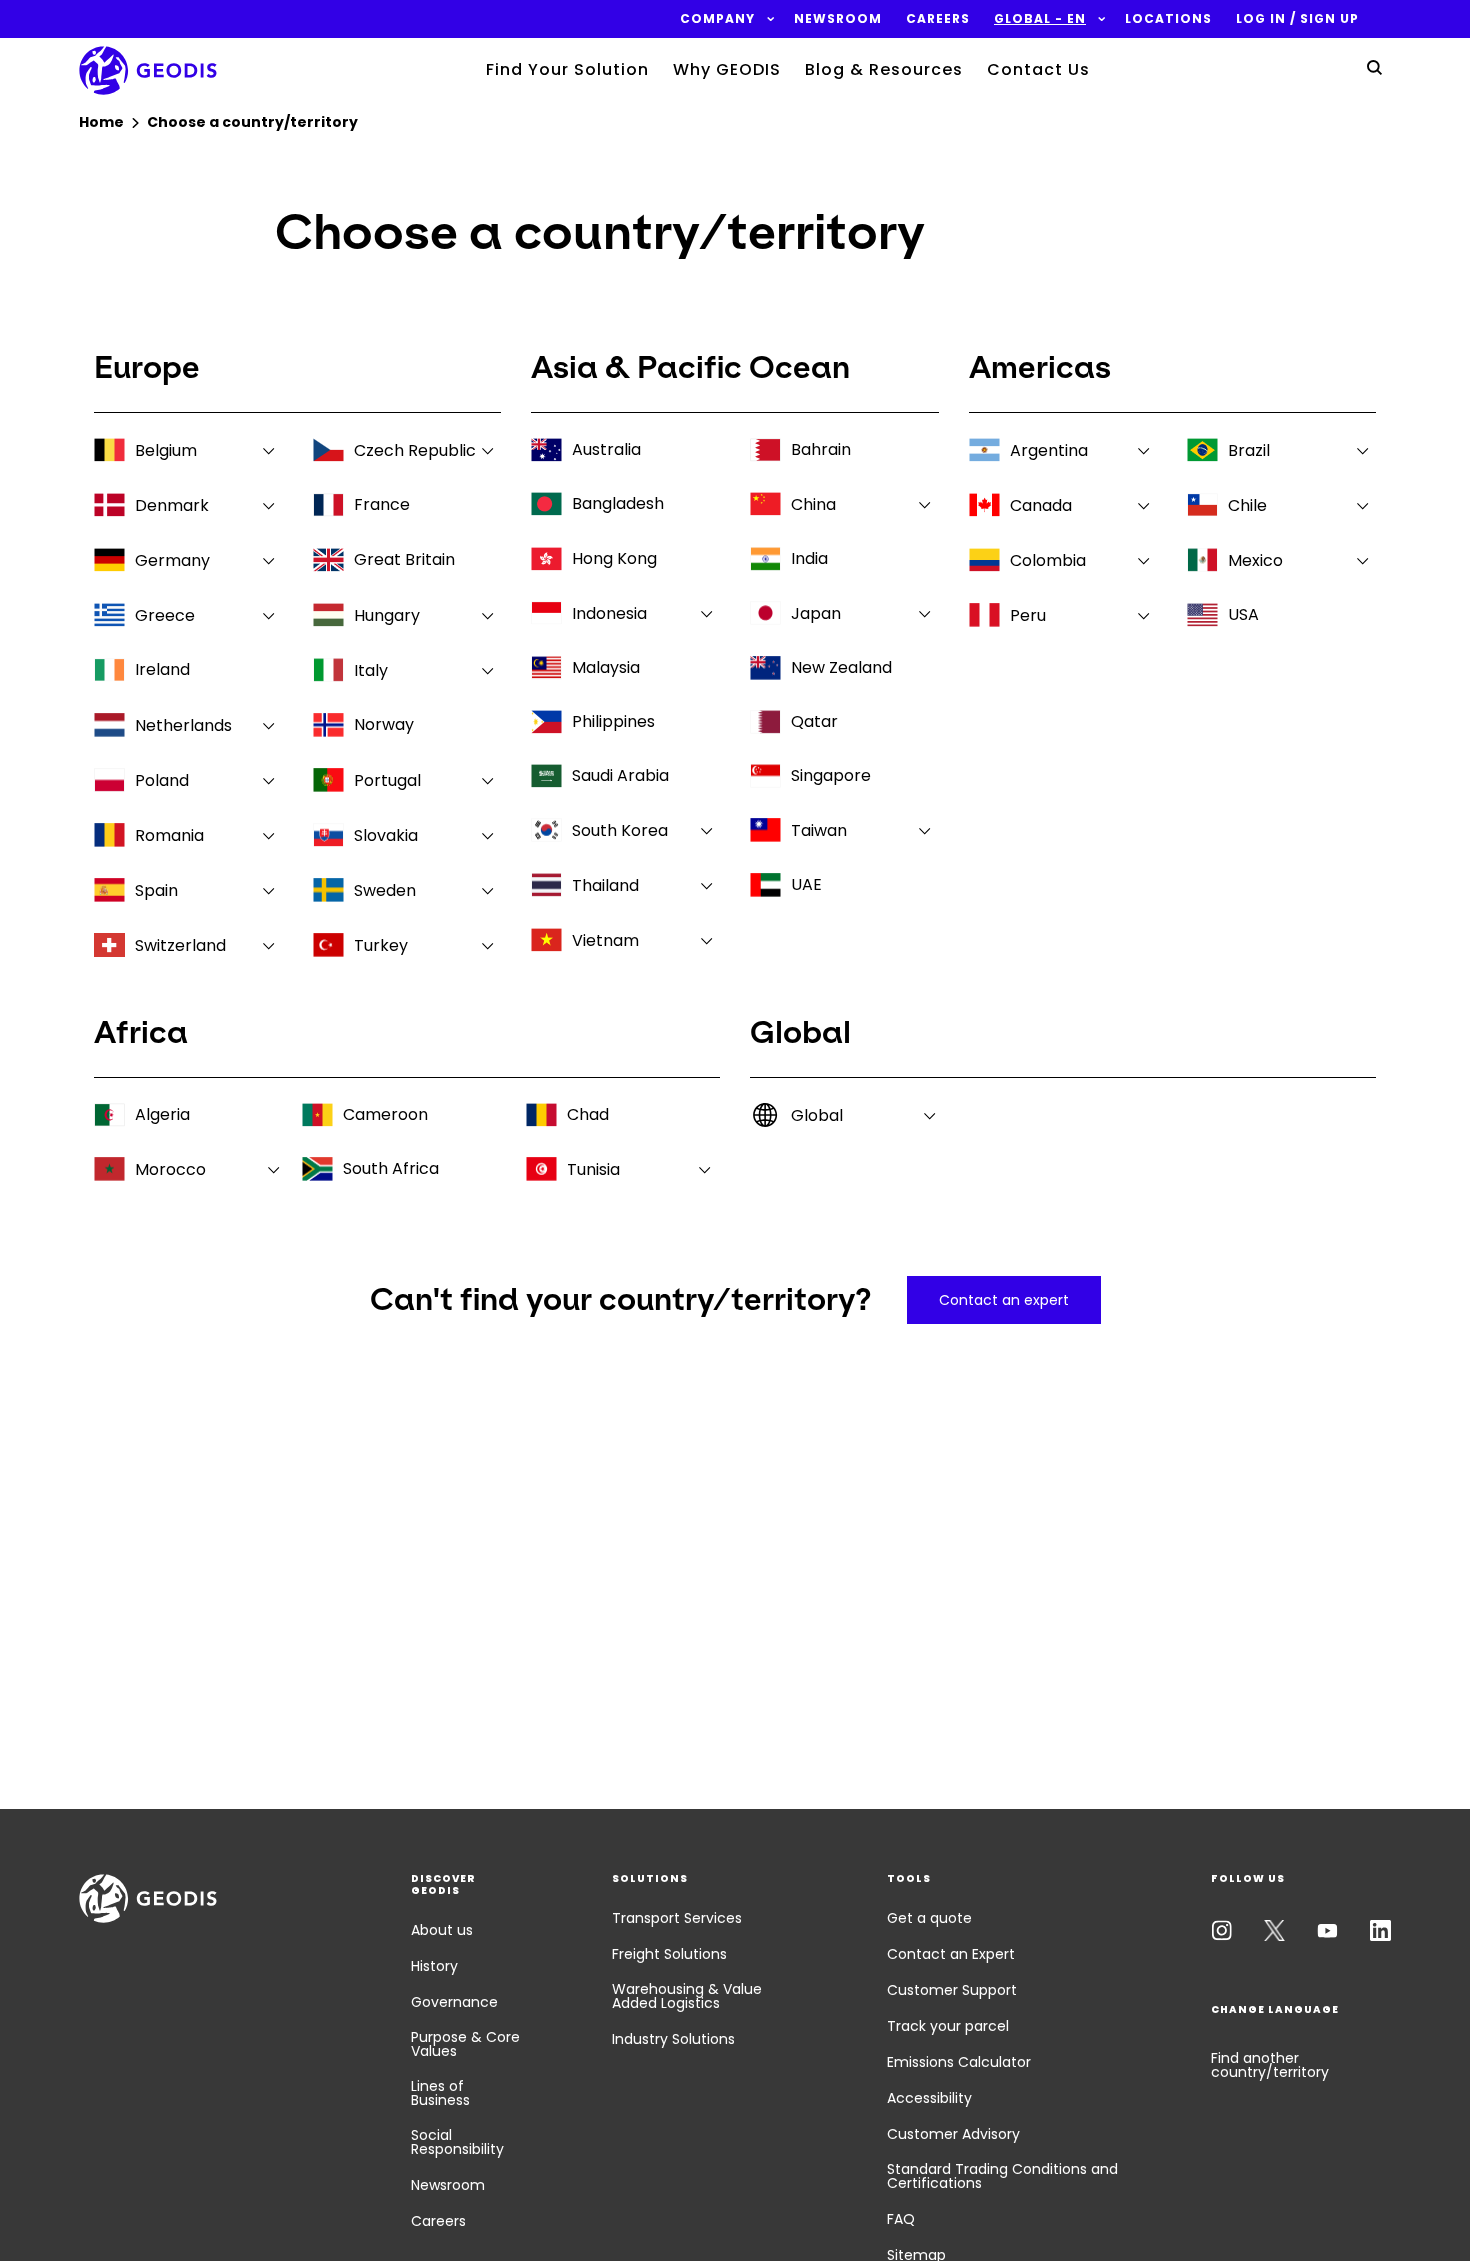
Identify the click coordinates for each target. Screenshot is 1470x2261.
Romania (169, 835)
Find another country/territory (1270, 2065)
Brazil (1249, 450)
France (382, 504)
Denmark (172, 505)
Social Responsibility (457, 2142)
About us (442, 1930)
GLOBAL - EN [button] (1040, 19)
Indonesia (609, 613)
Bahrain (821, 449)
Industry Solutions (673, 2039)
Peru (1028, 615)
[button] (717, 19)
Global (817, 1115)
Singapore (831, 775)
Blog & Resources (884, 69)
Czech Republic (415, 450)
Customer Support (952, 1990)
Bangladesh (618, 503)
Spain (156, 890)
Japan (816, 613)
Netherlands (183, 725)
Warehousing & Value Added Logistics (687, 1996)
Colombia (1048, 560)
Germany (172, 560)
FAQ (901, 2219)
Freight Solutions (669, 1954)
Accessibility (929, 2098)
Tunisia (593, 1169)
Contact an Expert (951, 1954)
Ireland (162, 669)
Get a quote (929, 1918)
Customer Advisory (953, 2134)
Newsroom (448, 2185)
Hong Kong (614, 558)
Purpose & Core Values (465, 2044)
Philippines (613, 721)
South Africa (391, 1168)
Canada (1041, 505)
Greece (165, 615)
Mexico (1255, 560)
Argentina (1049, 450)
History (434, 1966)
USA (1243, 614)
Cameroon (385, 1114)
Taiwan (819, 830)
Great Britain (404, 559)
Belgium (166, 450)
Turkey (381, 945)
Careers (438, 2221)
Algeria (162, 1114)
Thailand (605, 885)
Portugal (387, 780)
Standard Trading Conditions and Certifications (1002, 2176)
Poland (162, 780)
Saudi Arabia (620, 775)
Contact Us (1038, 69)
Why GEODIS (727, 69)
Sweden (385, 890)
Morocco (170, 1169)
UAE (806, 884)
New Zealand (841, 667)
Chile (1247, 505)
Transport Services (677, 1918)
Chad (588, 1114)
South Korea (620, 830)
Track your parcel (948, 2026)
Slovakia (386, 835)
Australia (606, 449)
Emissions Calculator (959, 2062)
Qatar (814, 721)
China (813, 504)
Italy (371, 670)
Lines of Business (440, 2093)
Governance (454, 2002)
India (809, 558)
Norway (384, 724)
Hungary (387, 615)
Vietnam (605, 940)
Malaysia (606, 667)
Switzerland (180, 945)
